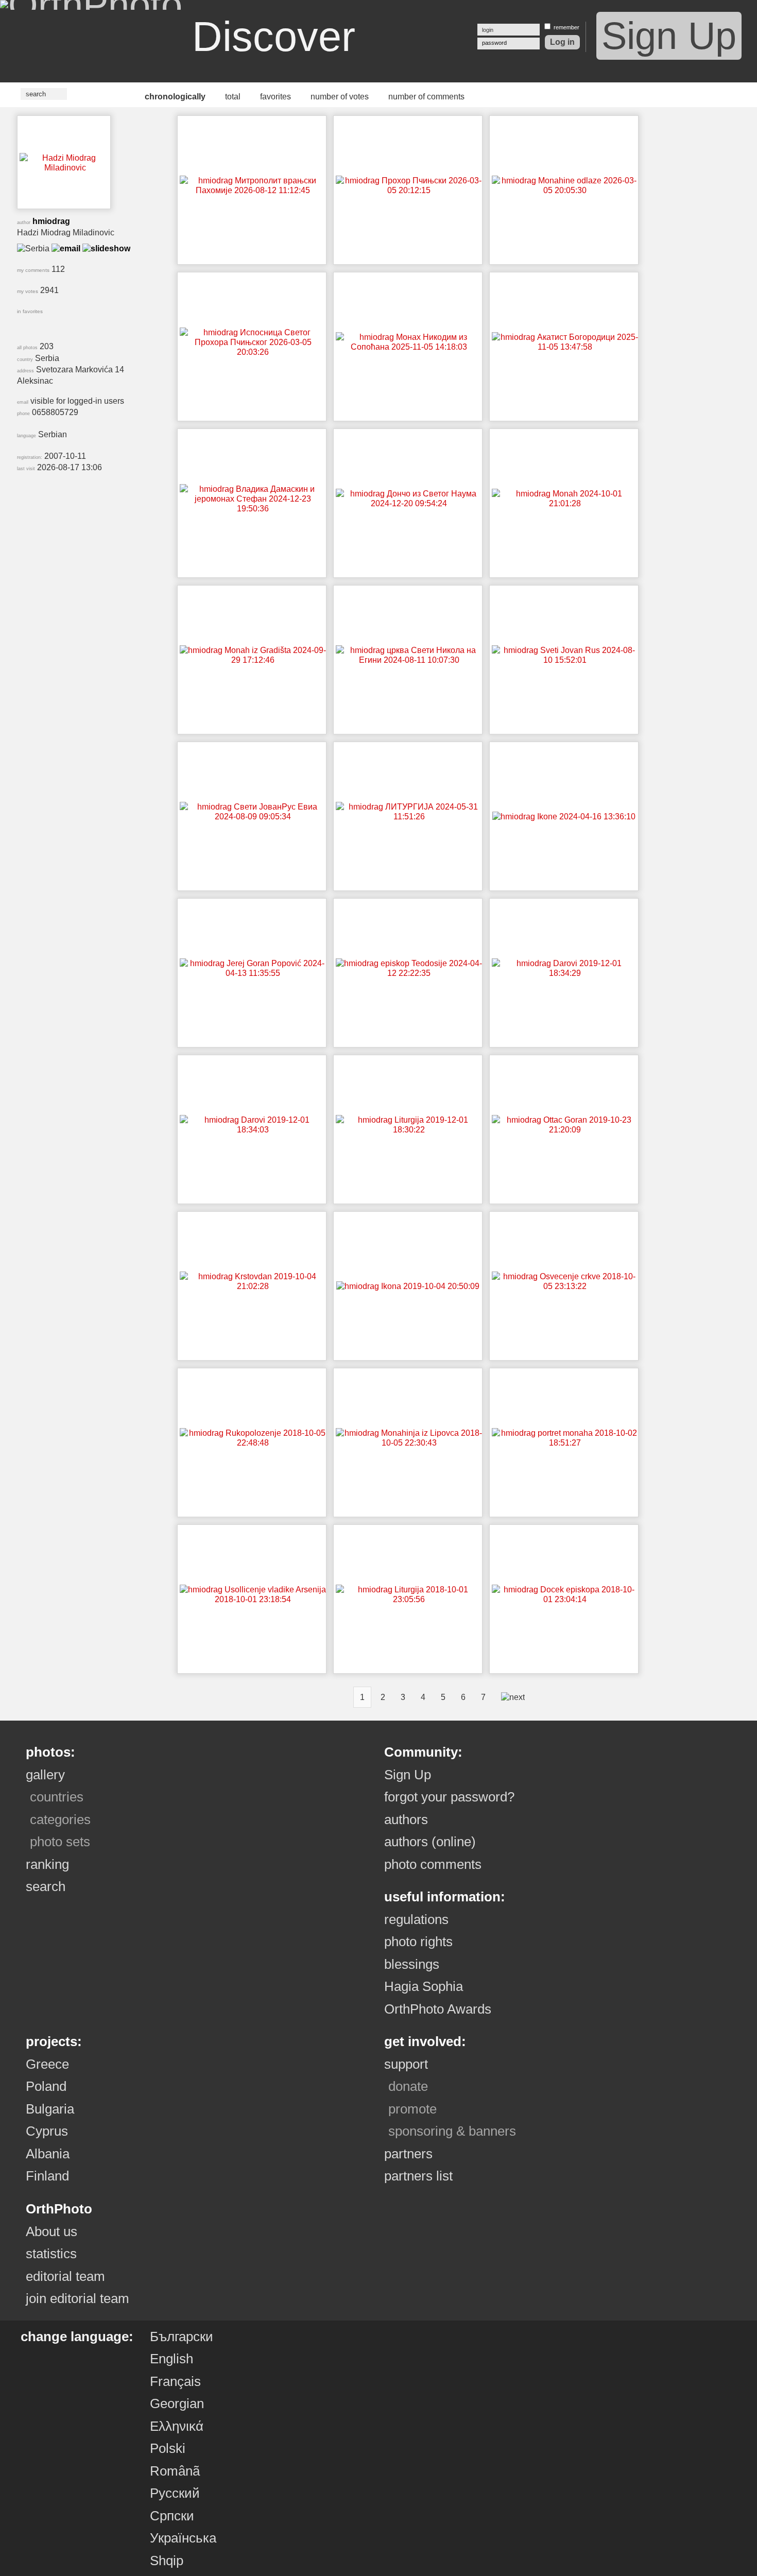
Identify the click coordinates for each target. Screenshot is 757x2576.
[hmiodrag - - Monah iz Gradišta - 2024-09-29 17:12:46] (253, 660)
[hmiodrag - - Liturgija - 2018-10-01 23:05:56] (409, 1599)
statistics (51, 2254)
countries (57, 1797)
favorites (276, 97)
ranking (47, 1864)
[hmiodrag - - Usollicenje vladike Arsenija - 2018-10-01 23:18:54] (253, 1599)
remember (566, 27)
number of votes (340, 97)
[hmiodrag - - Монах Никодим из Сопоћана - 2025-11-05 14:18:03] (409, 347)
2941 (38, 290)
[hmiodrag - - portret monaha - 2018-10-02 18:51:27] (565, 1443)
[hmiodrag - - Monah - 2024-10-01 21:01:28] (565, 503)
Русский (175, 2493)
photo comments (433, 1864)
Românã (175, 2471)
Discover (274, 37)
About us (51, 2231)
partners (408, 2154)
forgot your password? (449, 1797)
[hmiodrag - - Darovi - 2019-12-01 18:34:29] (565, 973)
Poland (46, 2086)
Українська (183, 2538)
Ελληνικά (177, 2426)
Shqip (167, 2561)
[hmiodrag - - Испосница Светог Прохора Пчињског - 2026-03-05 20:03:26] (253, 352)
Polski (168, 2448)
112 (41, 269)
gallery (45, 1775)
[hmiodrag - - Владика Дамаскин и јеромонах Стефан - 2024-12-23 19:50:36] (253, 509)
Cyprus (47, 2131)
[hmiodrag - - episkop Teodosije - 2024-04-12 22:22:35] (409, 973)
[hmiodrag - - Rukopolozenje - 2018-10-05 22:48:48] (253, 1443)
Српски (172, 2516)
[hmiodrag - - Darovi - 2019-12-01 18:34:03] (253, 1130)
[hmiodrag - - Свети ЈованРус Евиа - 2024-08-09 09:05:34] (253, 817)
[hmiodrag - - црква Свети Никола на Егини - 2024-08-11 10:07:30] (409, 660)
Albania (48, 2154)
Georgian (177, 2403)
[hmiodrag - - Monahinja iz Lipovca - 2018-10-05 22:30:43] (409, 1443)
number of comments (426, 97)
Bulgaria (50, 2109)
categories (60, 1819)
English (171, 2359)
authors (406, 1819)
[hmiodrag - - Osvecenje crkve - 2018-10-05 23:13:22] (565, 1286)
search (46, 1886)
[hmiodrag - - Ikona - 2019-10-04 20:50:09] (408, 1286)
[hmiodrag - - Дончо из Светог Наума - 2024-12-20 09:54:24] (409, 503)
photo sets (60, 1842)
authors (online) (430, 1842)
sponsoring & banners (452, 2131)
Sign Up (669, 36)
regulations (416, 1919)
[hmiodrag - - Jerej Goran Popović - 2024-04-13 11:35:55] (253, 973)
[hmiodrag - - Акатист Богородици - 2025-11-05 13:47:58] (565, 347)
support (406, 2064)
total (233, 97)
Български (182, 2337)
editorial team (65, 2276)
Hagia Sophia (424, 1986)
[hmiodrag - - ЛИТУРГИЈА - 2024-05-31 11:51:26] (409, 817)
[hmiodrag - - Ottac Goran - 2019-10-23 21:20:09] (565, 1130)
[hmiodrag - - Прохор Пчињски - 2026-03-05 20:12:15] (409, 190)
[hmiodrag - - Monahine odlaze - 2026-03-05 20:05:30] (565, 190)
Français (175, 2381)
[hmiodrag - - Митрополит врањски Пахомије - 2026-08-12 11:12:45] (253, 190)
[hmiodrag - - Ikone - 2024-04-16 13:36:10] (564, 817)
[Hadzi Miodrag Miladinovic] (65, 168)
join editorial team (78, 2298)
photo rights (418, 1942)
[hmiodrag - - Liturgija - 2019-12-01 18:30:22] (409, 1130)
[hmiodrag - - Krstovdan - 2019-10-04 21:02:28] (253, 1286)
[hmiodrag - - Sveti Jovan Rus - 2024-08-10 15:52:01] (565, 660)
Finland (47, 2176)
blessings (412, 1964)
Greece (47, 2064)
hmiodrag (51, 221)
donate (408, 2086)
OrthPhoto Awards (438, 2009)
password (494, 43)
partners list (418, 2176)
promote (412, 2109)
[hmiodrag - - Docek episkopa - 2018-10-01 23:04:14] (565, 1599)
